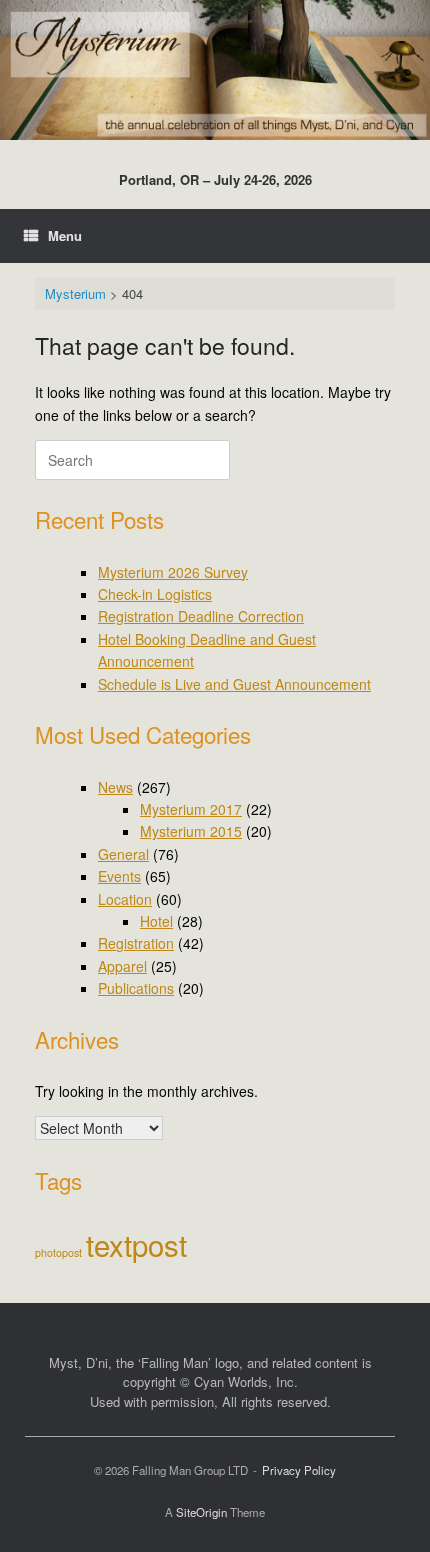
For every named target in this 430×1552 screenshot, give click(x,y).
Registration (136, 943)
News (115, 787)
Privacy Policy (299, 1470)
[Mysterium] (215, 70)
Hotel (156, 921)
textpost (136, 1244)
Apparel (122, 966)
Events (119, 876)
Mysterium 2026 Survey (173, 572)
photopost (58, 1252)
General (123, 854)
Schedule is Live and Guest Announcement (234, 684)
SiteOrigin (201, 1512)
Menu (65, 235)
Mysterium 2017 (191, 809)
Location (125, 899)
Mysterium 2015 (191, 831)
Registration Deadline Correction (201, 616)
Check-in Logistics (155, 594)
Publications (136, 988)
